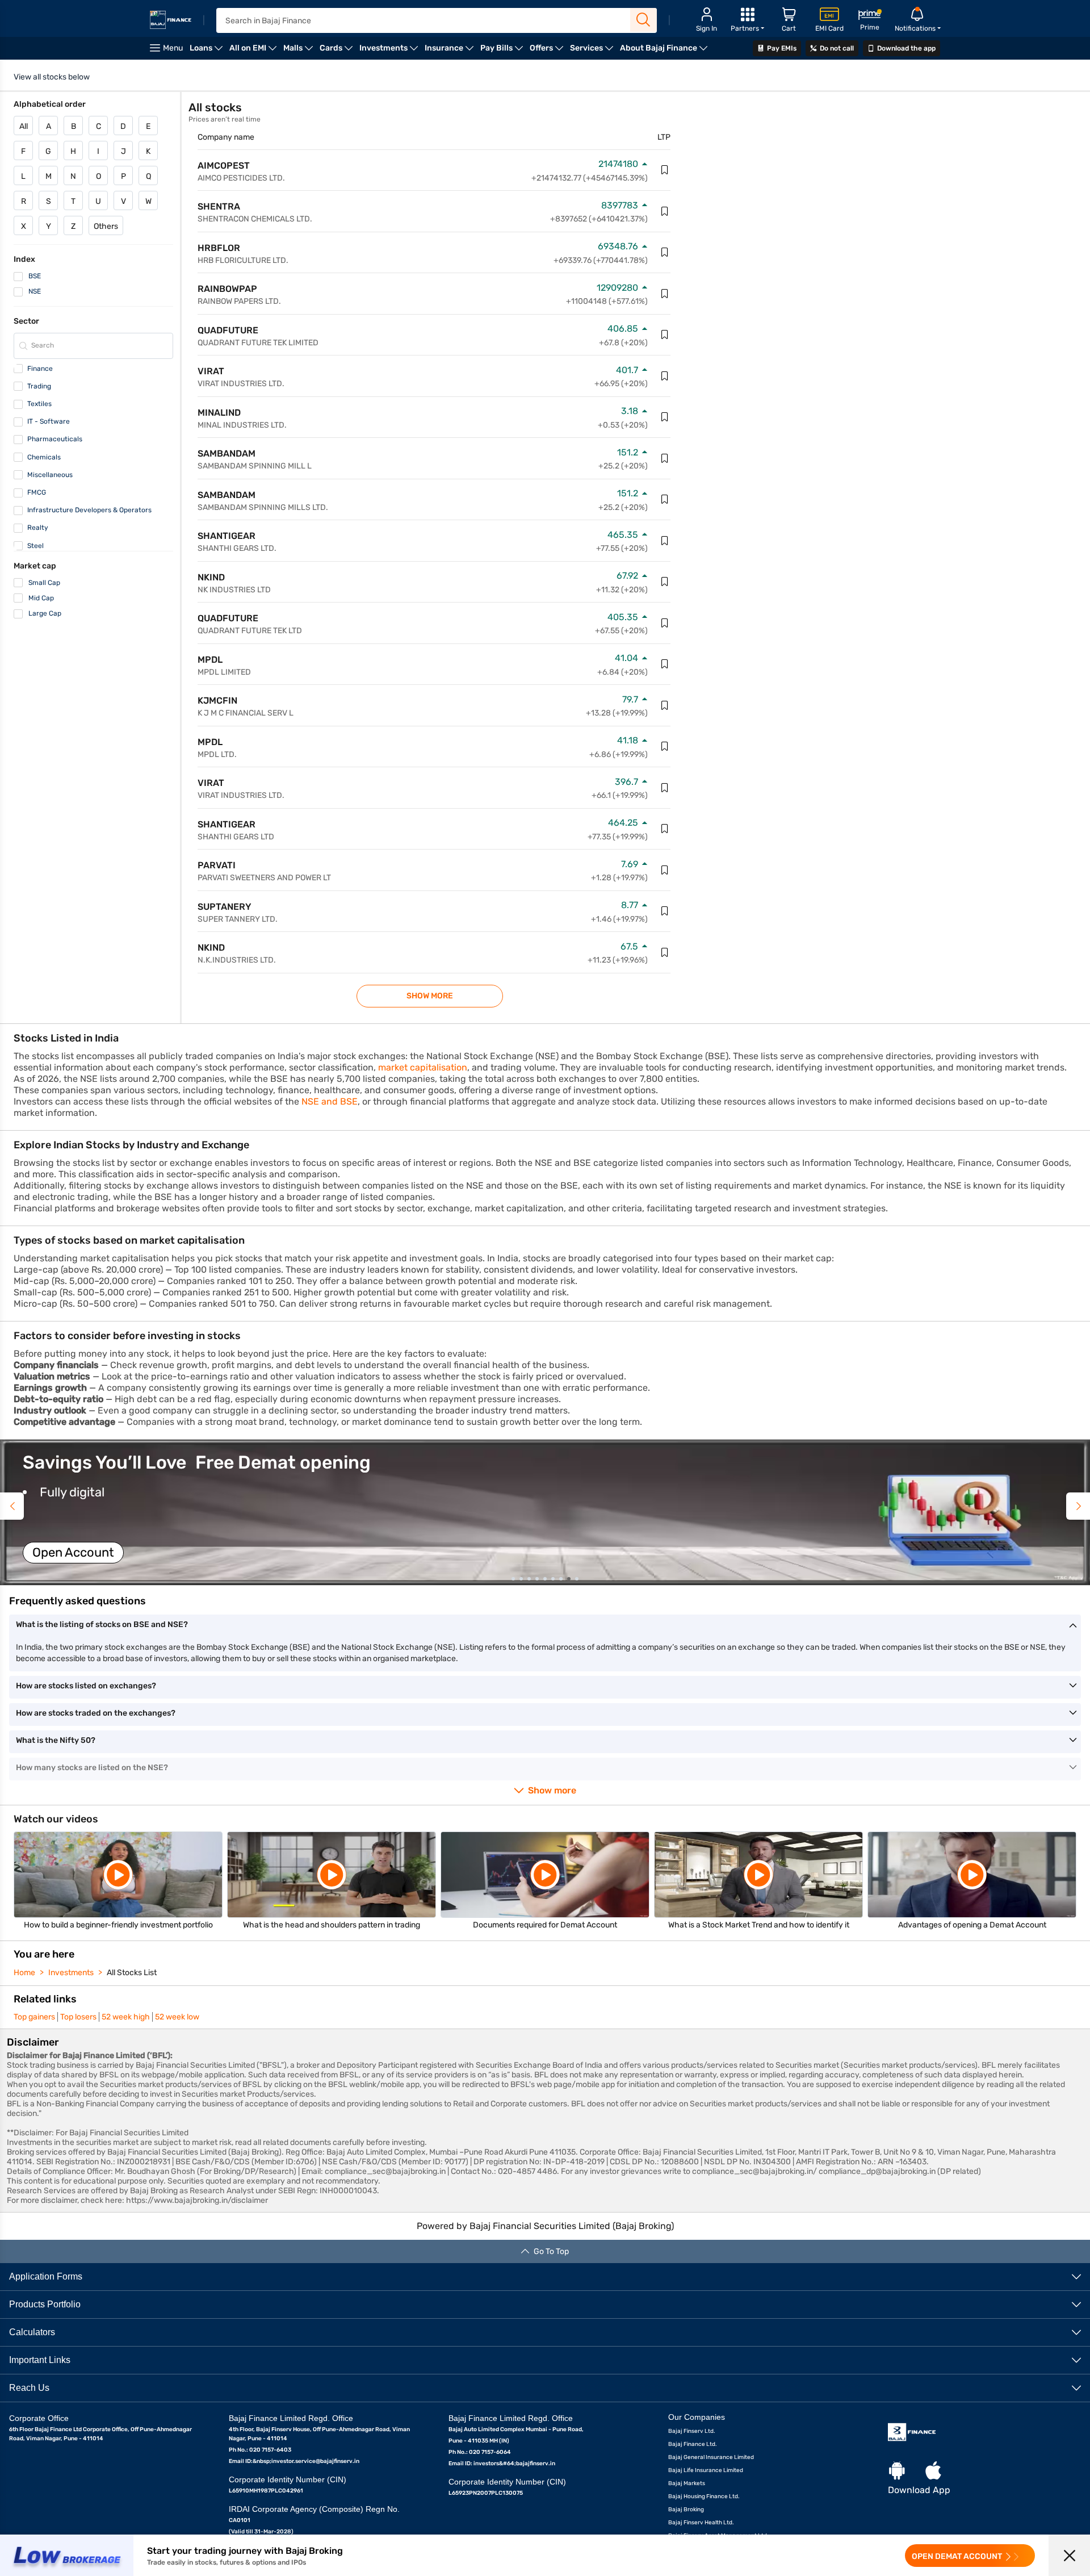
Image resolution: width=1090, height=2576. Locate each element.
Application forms (46, 2276)
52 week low (177, 2017)
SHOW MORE (430, 996)
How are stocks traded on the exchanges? (96, 1713)
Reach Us (29, 2388)
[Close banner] (1069, 2555)
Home (24, 1973)
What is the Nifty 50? (56, 1740)
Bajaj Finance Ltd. (693, 2444)
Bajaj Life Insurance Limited (706, 2470)
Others (106, 226)
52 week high (126, 2017)
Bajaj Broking (686, 2510)
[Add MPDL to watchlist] (665, 664)
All (24, 126)
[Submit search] (643, 20)
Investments (71, 1973)
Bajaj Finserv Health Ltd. (701, 2523)
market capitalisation (423, 1067)
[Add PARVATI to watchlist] (665, 870)
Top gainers (34, 2017)
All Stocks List (132, 1973)
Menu (173, 48)
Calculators (32, 2332)
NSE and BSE (330, 1101)
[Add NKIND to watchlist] (665, 582)
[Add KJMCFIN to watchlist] (665, 705)
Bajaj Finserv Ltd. (692, 2431)
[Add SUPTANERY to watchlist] (665, 911)
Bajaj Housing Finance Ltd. (704, 2496)
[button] (545, 1512)
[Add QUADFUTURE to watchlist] (665, 334)
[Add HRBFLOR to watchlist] (665, 252)
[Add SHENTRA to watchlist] (665, 211)
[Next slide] (1078, 1506)
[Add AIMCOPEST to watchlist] (665, 170)
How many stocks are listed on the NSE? (92, 1768)
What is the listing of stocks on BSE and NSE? (102, 1624)
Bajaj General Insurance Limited (711, 2457)
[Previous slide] (12, 1506)
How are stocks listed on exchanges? (86, 1686)
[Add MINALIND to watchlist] (665, 417)
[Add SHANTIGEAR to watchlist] (665, 541)
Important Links (40, 2360)
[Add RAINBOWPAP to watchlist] (665, 294)
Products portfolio (45, 2304)
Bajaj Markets (687, 2483)
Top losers (78, 2017)
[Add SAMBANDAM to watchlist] (665, 458)
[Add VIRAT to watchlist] (665, 376)
